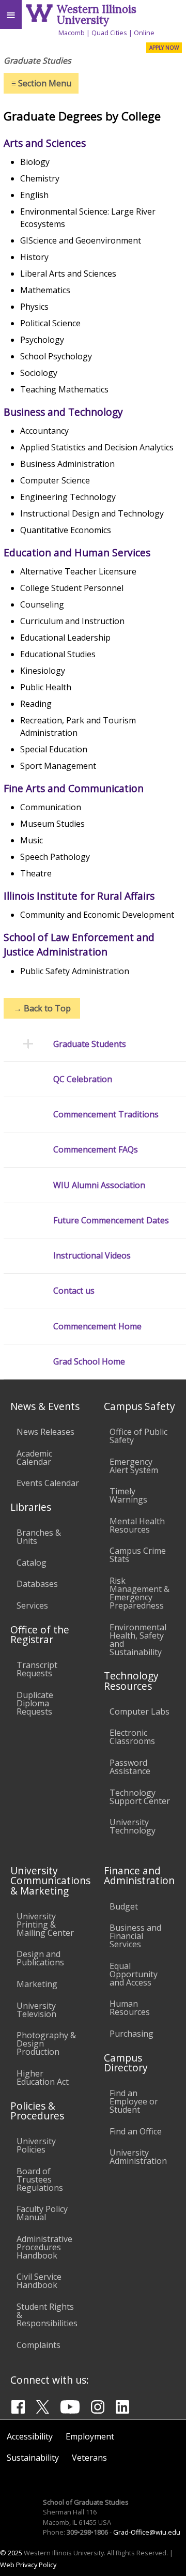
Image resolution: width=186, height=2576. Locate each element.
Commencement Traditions (106, 1115)
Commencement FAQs (96, 1150)
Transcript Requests (37, 1669)
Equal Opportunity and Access (134, 1974)
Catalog (32, 1563)
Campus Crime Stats (138, 1555)
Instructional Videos (92, 1256)
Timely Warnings (128, 1495)
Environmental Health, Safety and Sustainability (138, 1640)
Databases (37, 1584)
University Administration (138, 2157)
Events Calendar (48, 1483)
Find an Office (136, 2131)
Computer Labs (139, 1711)
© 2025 (11, 2553)
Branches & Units (39, 1537)
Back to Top (42, 1008)
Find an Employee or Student (134, 2101)
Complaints (38, 2345)
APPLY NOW (164, 48)
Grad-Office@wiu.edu (147, 2532)
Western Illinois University (97, 14)
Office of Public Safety (138, 1436)
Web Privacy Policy (28, 2565)
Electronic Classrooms (132, 1737)
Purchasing (131, 2034)
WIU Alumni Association (99, 1185)
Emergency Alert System (134, 1466)
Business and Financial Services (135, 1936)
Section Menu (41, 83)
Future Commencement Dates (111, 1221)
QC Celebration (83, 1079)
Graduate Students (90, 1044)
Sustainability (33, 2458)
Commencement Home (97, 1327)
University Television (36, 2010)
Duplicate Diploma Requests (35, 1703)
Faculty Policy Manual (42, 2213)
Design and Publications (40, 1958)
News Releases (45, 1432)
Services (32, 1605)
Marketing (37, 1984)
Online (144, 33)
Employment (90, 2436)
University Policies (36, 2145)
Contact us (74, 1291)
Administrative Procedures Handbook (44, 2247)
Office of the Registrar (40, 1634)
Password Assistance (130, 1767)
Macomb (72, 33)
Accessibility (30, 2436)
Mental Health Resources (137, 1525)
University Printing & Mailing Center (45, 1925)
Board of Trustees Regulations (40, 2179)
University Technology (133, 1826)
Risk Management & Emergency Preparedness (139, 1593)
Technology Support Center (140, 1797)
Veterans (89, 2458)
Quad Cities (109, 33)
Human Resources (130, 2008)
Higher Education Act (43, 2078)
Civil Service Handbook (39, 2281)
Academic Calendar (34, 1458)
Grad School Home (89, 1362)
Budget (124, 1906)
